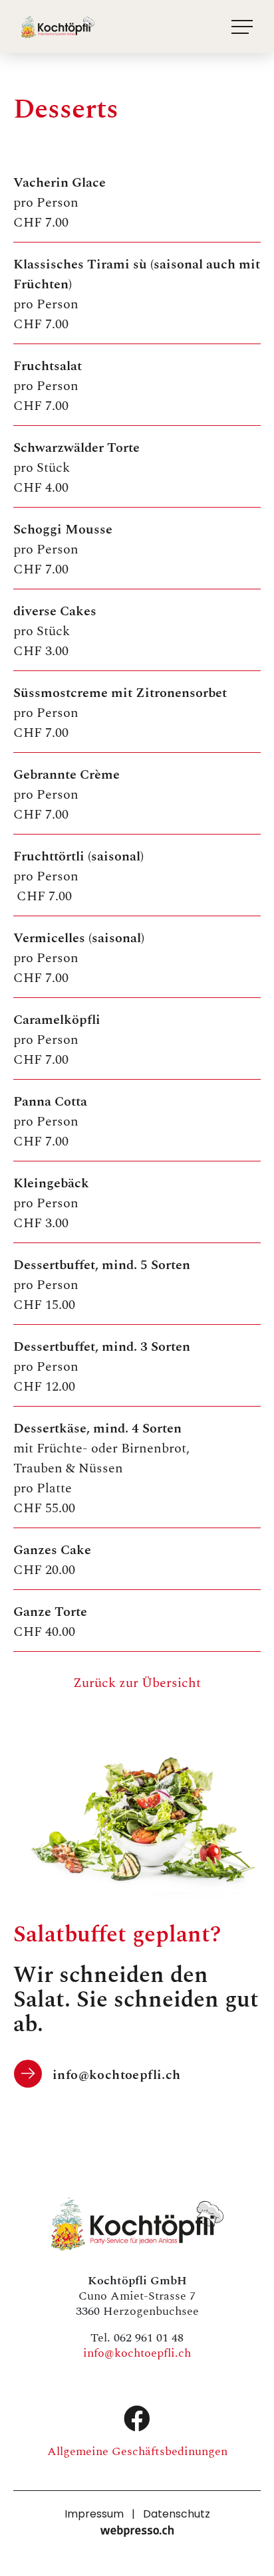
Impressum (94, 2515)
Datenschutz (177, 2515)
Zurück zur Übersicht (137, 1682)
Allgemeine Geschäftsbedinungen (137, 2450)
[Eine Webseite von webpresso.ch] (137, 2531)
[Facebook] (137, 2419)
